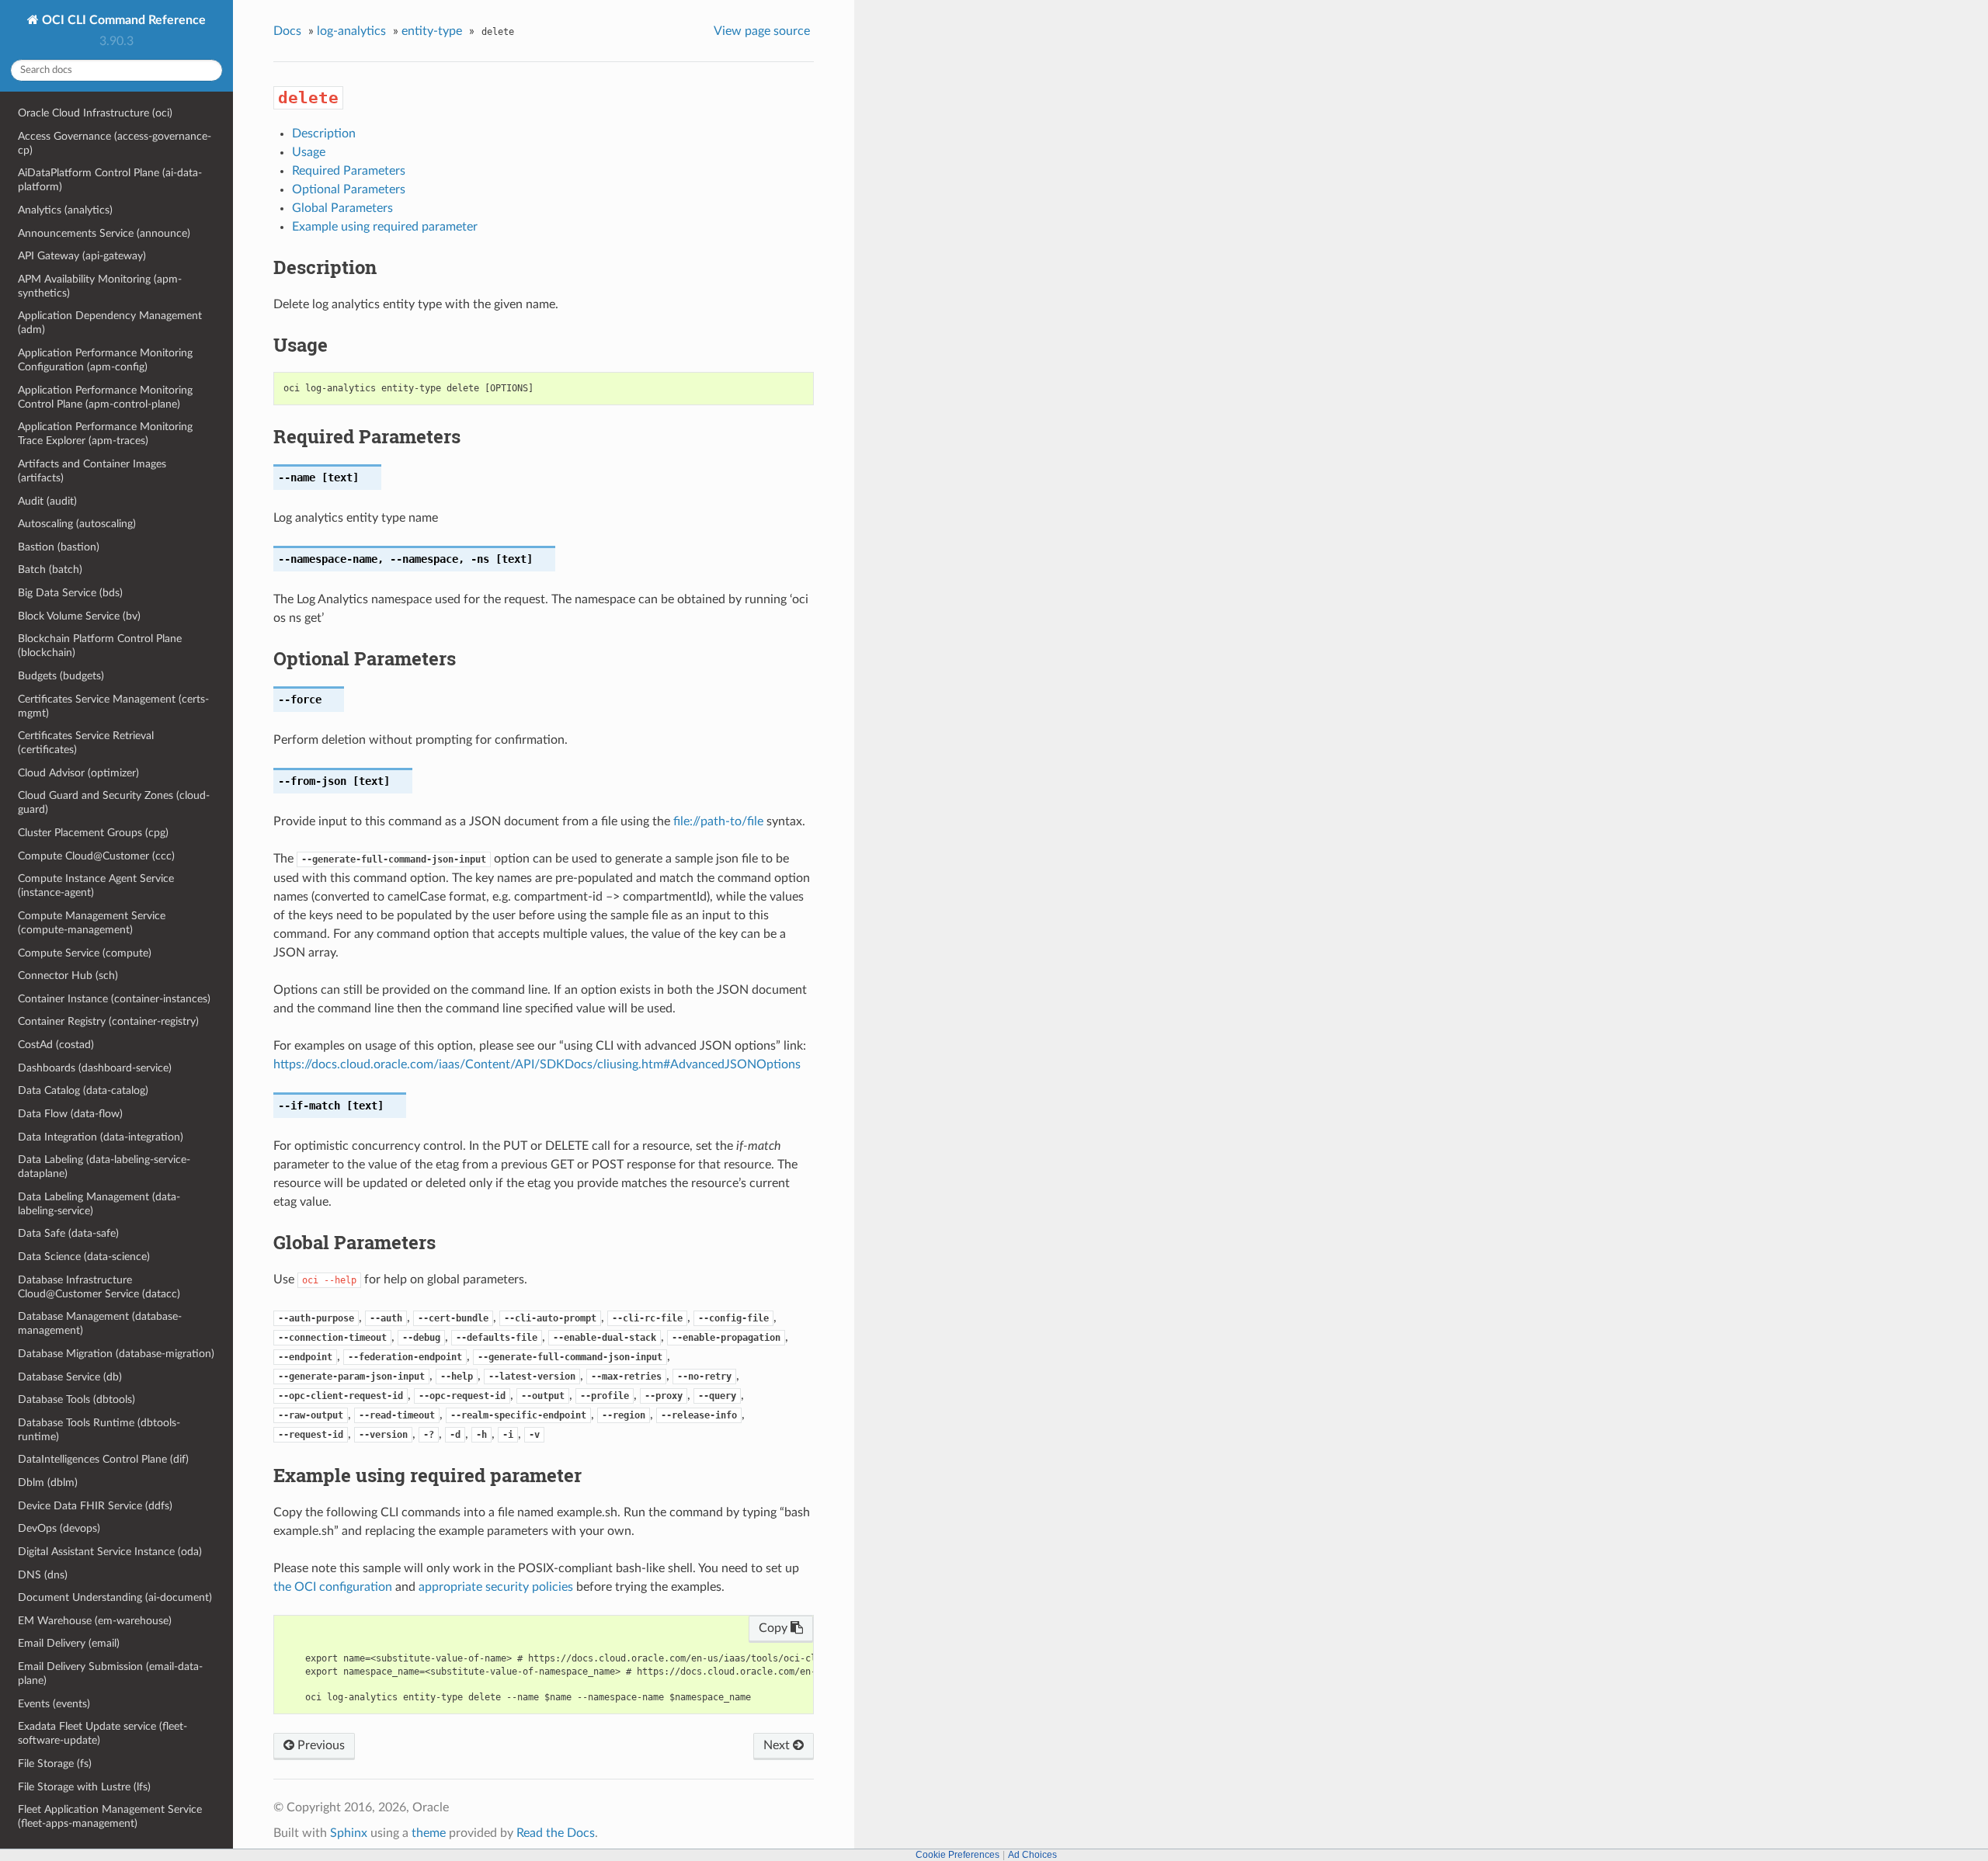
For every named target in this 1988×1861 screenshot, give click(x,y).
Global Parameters (342, 208)
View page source (762, 31)
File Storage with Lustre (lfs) (84, 1787)
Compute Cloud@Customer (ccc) (96, 856)
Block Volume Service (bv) (79, 616)
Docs (287, 31)
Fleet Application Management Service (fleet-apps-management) (110, 1816)
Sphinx (349, 1833)
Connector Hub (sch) (68, 976)
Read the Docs (556, 1833)
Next (778, 1745)
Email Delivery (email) (69, 1643)
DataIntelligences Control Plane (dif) (103, 1459)
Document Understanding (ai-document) (115, 1597)
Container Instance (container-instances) (114, 999)
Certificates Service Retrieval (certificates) (86, 743)
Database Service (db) (70, 1377)
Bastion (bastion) (59, 547)
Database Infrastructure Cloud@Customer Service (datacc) (99, 1287)
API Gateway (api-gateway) (82, 256)
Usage (309, 152)
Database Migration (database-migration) (116, 1354)
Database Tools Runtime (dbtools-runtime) (99, 1430)
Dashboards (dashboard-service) (95, 1068)
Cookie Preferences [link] (958, 1855)
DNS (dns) (43, 1575)
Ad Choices (1032, 1855)
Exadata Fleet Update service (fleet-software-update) (103, 1733)
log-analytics (351, 31)
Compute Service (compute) (85, 953)
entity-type (432, 31)
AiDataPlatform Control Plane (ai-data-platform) (110, 180)
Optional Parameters (349, 189)
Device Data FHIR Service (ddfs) (95, 1506)
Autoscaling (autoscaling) (77, 524)
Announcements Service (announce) (104, 233)
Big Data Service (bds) (70, 593)
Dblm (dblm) (48, 1483)
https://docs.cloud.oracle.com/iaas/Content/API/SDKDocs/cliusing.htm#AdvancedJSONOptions (537, 1064)
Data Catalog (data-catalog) (83, 1090)
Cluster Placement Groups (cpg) (93, 833)
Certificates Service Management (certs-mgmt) (113, 706)
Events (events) (54, 1704)
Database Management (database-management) (100, 1323)
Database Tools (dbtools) (76, 1399)
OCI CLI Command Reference (122, 20)
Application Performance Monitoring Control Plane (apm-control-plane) (105, 397)
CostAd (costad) (56, 1045)
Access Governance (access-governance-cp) (115, 143)
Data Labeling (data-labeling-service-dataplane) (104, 1167)
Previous (320, 1745)
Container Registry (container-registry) (108, 1021)
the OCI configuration (333, 1587)
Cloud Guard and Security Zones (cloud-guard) (114, 802)
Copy (775, 1628)
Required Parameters (349, 171)
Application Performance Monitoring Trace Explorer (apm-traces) (105, 434)
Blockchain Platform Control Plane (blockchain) (100, 646)
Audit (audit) (47, 501)
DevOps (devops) (59, 1528)
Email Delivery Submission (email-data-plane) (110, 1674)
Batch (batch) (50, 569)
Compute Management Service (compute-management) (92, 923)
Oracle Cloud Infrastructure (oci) (95, 113)
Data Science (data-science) (84, 1257)
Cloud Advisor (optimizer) (78, 773)
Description (324, 134)
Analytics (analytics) (65, 210)
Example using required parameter (385, 227)
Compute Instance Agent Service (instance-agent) (96, 885)
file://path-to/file (718, 821)
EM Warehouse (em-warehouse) (95, 1621)
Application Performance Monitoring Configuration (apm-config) (105, 360)
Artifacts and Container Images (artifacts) (92, 471)
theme (429, 1833)
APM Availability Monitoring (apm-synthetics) (100, 286)
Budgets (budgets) (61, 676)
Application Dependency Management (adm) (110, 323)
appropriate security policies (496, 1587)
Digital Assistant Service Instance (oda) (110, 1552)
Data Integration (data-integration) (101, 1137)
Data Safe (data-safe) (68, 1233)
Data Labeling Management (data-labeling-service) (99, 1204)
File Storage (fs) (55, 1764)
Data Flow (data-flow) (70, 1114)
